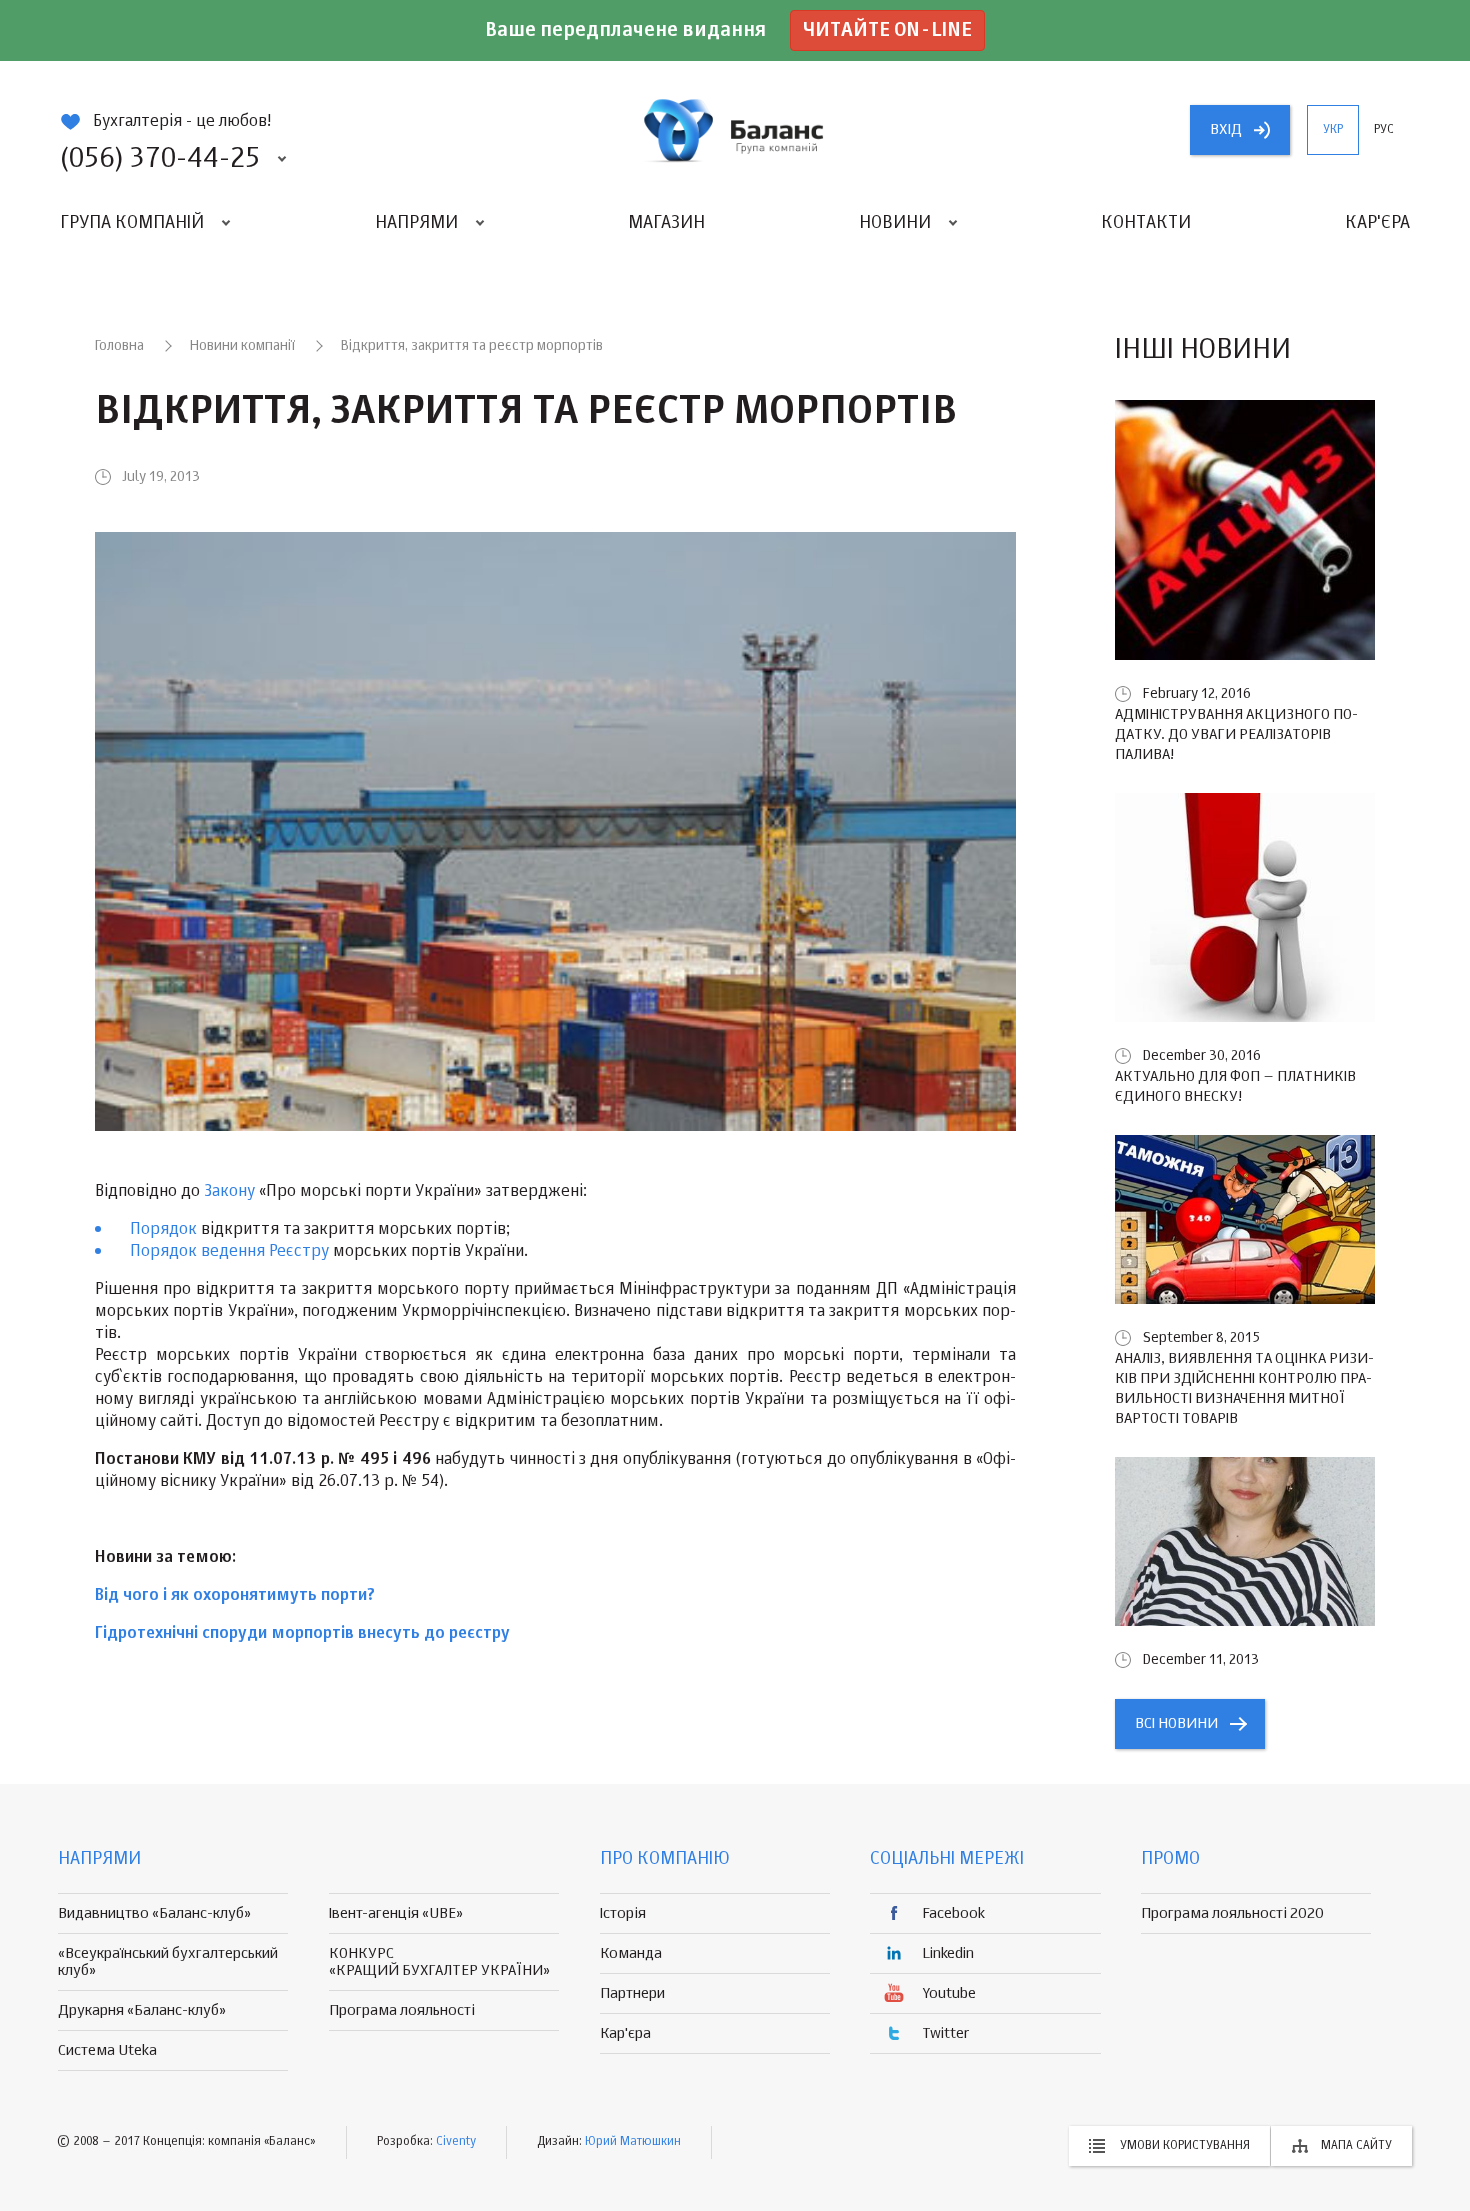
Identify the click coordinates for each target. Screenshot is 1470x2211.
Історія (623, 1913)
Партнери (632, 1993)
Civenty (456, 2142)
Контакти (1146, 223)
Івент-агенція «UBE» (396, 1913)
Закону (229, 1192)
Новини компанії (242, 346)
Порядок (163, 1230)
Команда (631, 1953)
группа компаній (735, 130)
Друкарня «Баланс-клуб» (142, 2010)
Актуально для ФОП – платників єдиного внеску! (1235, 1086)
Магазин (666, 223)
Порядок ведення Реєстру (229, 1252)
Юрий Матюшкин (633, 2142)
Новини (895, 223)
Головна (119, 346)
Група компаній (132, 223)
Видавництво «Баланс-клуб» (154, 1913)
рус (1384, 130)
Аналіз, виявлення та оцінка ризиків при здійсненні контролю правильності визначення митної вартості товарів (1244, 1388)
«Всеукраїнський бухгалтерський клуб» (168, 1962)
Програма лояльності (402, 2010)
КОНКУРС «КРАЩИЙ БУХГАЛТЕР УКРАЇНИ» (439, 1962)
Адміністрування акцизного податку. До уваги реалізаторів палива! (1236, 734)
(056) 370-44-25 (160, 159)
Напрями (416, 223)
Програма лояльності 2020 (1232, 1913)
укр (1333, 130)
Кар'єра (1377, 223)
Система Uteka (107, 2050)
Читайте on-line (887, 30)
